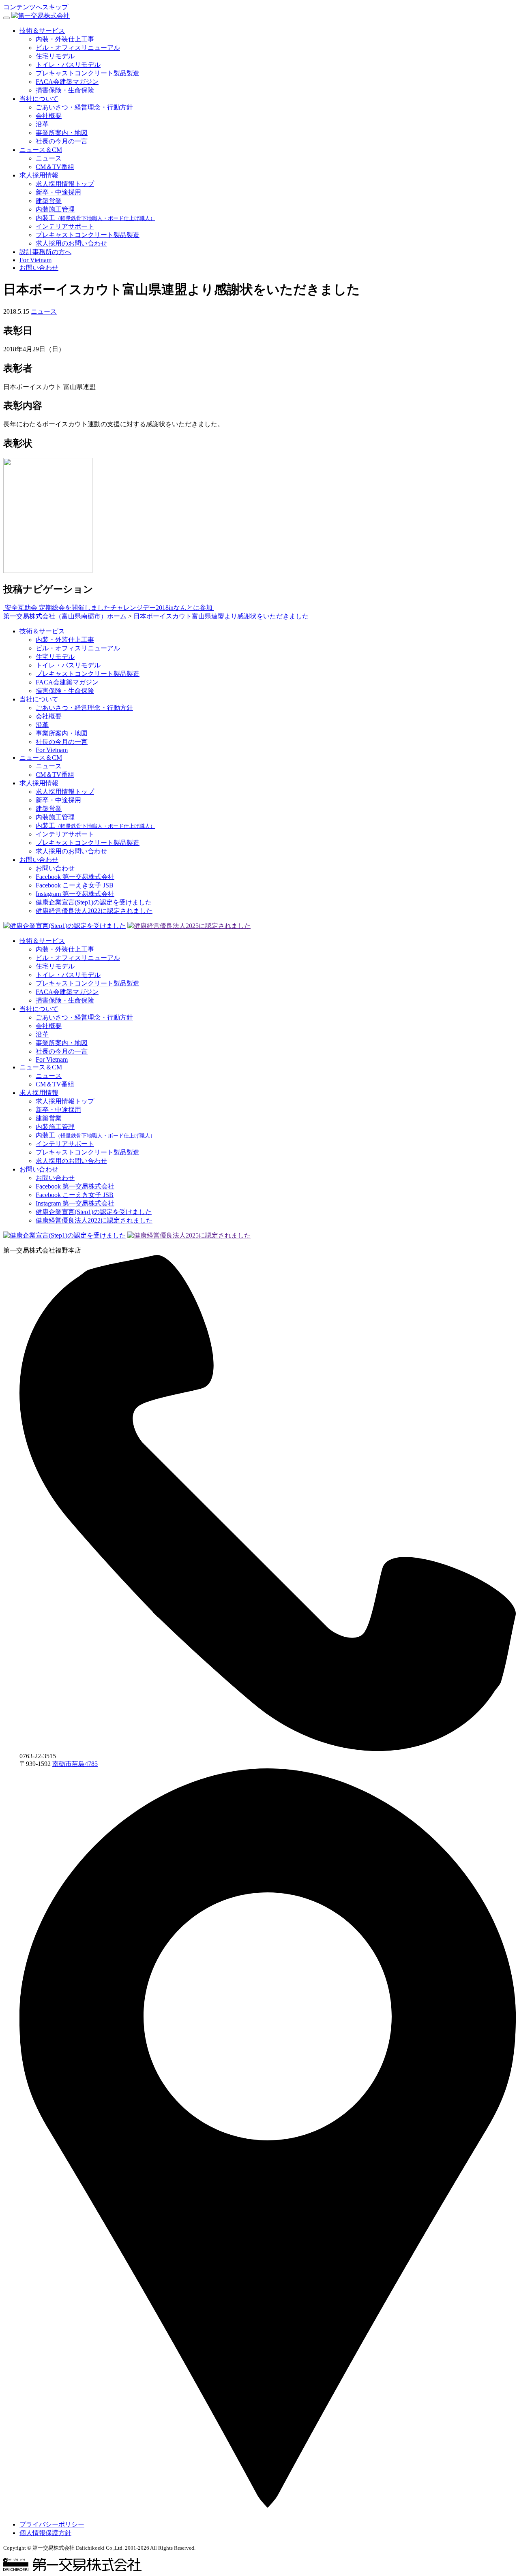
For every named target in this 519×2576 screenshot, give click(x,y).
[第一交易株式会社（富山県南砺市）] (41, 16)
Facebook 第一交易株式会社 (75, 877)
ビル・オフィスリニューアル (78, 48)
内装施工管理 (55, 209)
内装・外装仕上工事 (65, 39)
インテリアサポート (65, 226)
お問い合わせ (39, 268)
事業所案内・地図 (62, 133)
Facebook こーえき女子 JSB (75, 885)
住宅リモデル (55, 56)
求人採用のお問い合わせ (71, 243)
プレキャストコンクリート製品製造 (88, 73)
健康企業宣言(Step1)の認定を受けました (94, 902)
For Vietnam (35, 260)
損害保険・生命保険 (65, 90)
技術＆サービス (42, 31)
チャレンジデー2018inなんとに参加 (162, 608)
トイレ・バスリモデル (68, 65)
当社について (39, 99)
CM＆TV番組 (55, 167)
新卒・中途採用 (58, 192)
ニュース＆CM (41, 150)
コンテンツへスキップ (36, 7)
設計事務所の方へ (45, 252)
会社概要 (49, 116)
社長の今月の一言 (62, 141)
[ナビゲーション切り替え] (6, 18)
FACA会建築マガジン (67, 82)
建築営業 (49, 201)
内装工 (95, 218)
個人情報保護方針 (45, 2533)
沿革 (42, 124)
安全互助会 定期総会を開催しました (57, 608)
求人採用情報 (39, 175)
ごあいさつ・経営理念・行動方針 (84, 107)
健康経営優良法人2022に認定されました (94, 911)
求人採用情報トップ (65, 184)
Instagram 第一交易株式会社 (75, 894)
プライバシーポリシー (52, 2524)
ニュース (49, 158)
